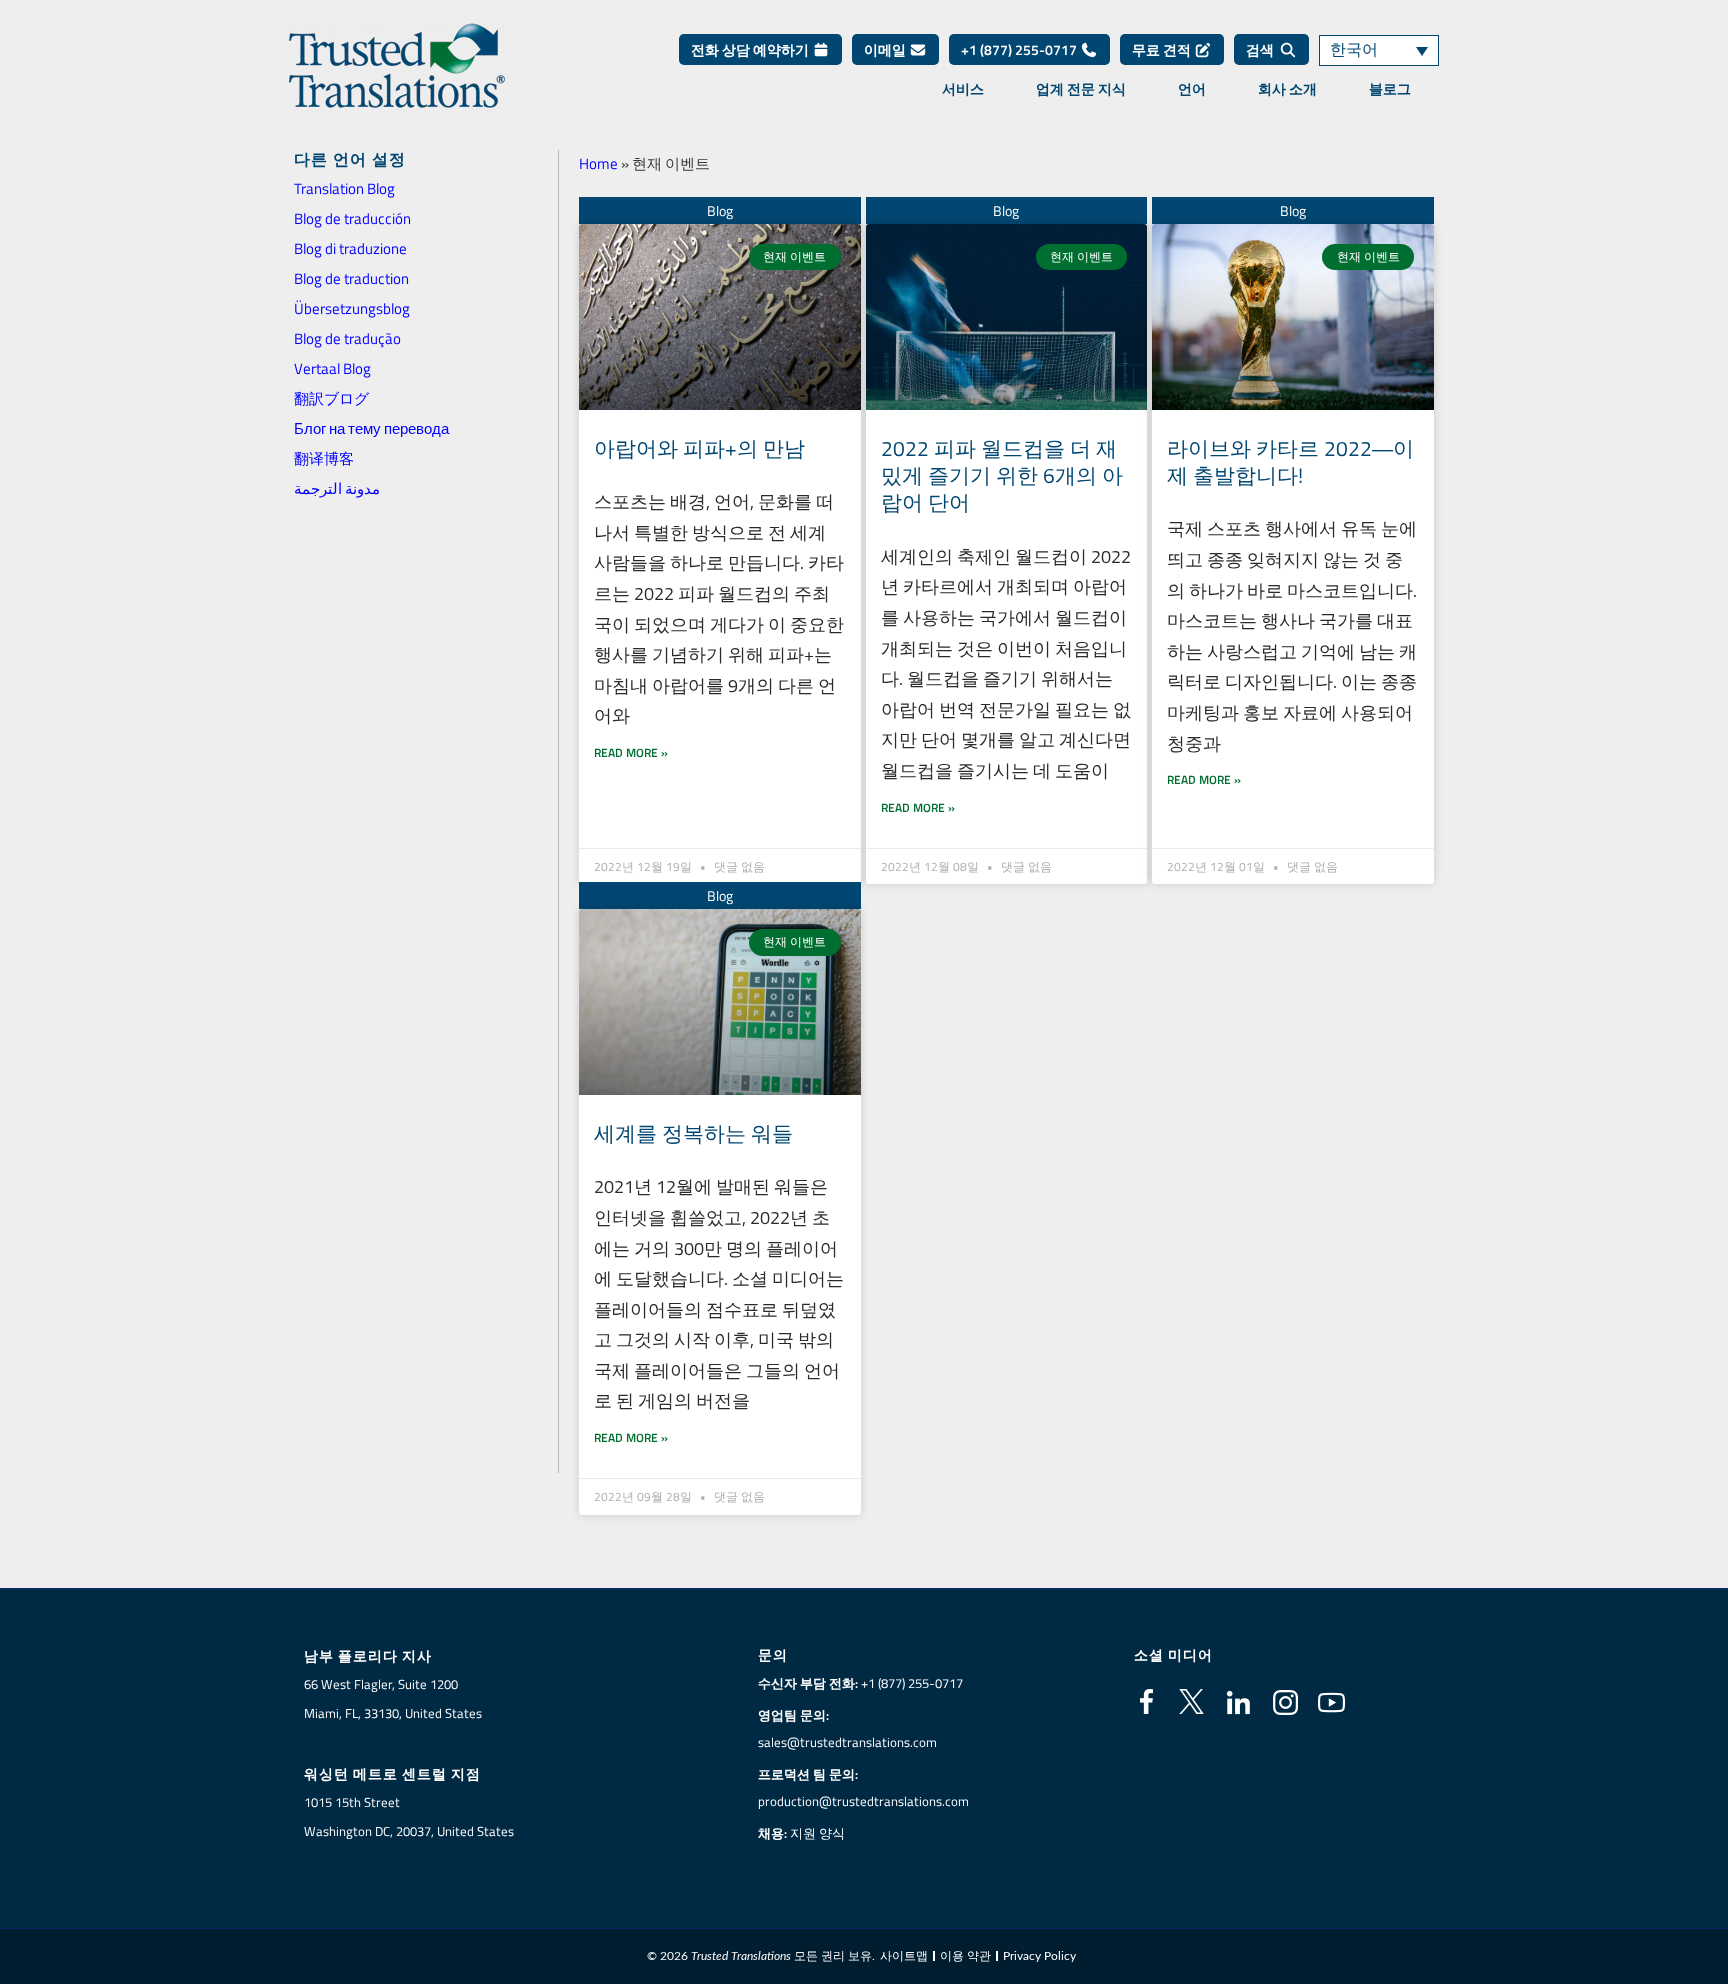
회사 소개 (1287, 89)
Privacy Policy (1039, 1956)
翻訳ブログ (331, 398)
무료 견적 (1163, 49)
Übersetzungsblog (352, 308)
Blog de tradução (347, 338)
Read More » (631, 752)
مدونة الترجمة (337, 488)
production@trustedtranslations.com (863, 1801)
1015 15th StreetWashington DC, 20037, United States (409, 1816)
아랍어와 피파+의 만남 (699, 448)
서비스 (963, 89)
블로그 (1390, 89)
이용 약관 (965, 1956)
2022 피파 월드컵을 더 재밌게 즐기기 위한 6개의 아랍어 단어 (1002, 475)
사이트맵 (904, 1956)
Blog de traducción (352, 218)
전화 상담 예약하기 (751, 49)
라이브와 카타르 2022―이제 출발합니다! (1290, 461)
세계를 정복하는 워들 (693, 1133)
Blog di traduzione (350, 248)
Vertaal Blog (332, 368)
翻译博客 (324, 458)
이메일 (886, 49)
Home (598, 163)
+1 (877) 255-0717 (1020, 49)
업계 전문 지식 (1081, 89)
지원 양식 (817, 1833)
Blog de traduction (351, 278)
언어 (1192, 89)
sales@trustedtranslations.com (847, 1742)
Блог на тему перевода (371, 428)
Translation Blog (344, 188)
